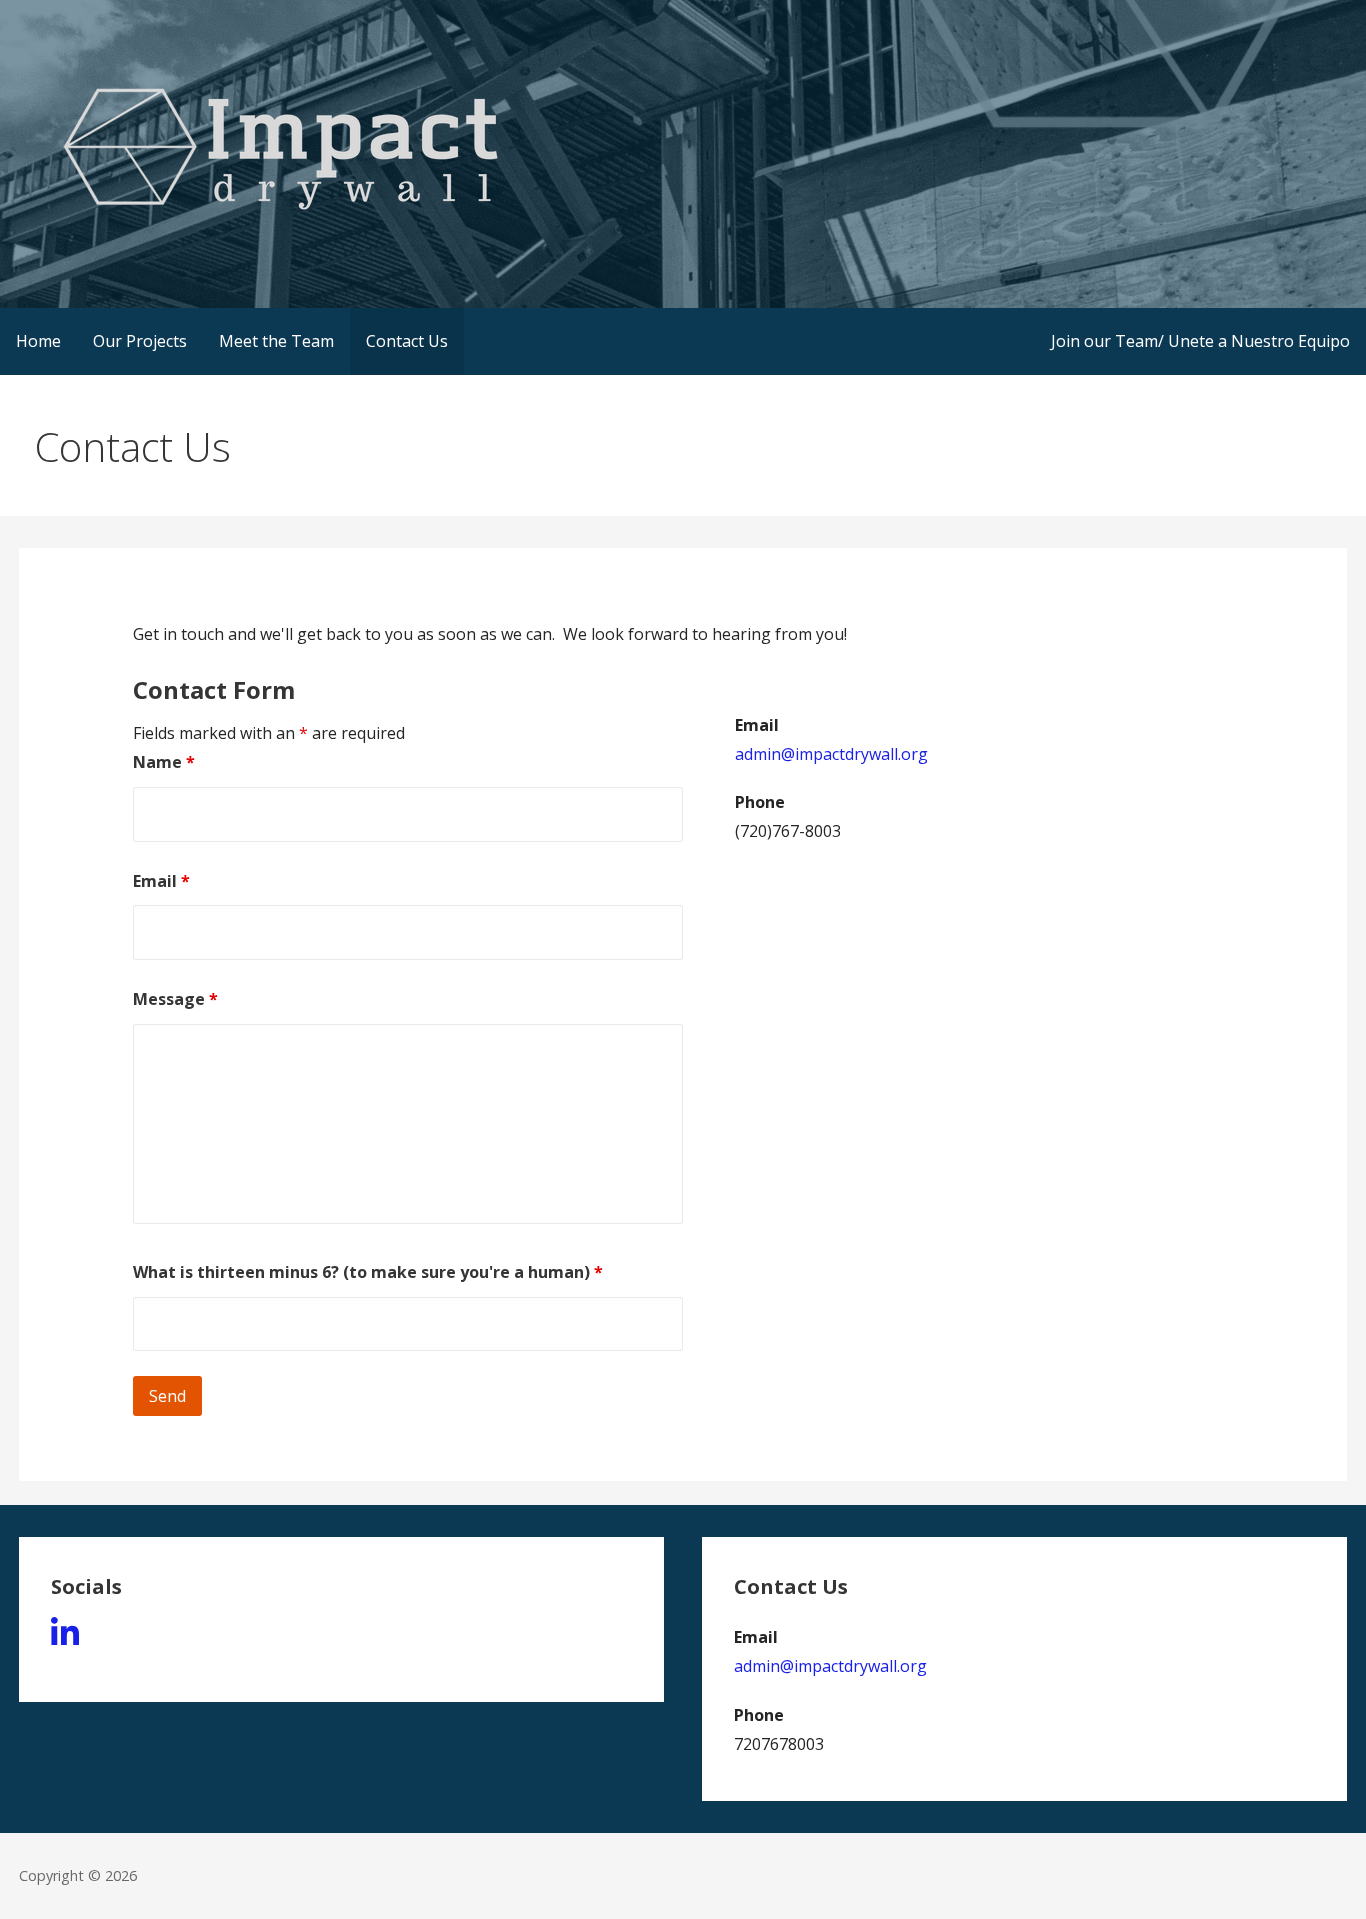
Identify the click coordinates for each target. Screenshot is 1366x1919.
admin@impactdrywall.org (831, 754)
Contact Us (407, 341)
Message (175, 999)
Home (38, 341)
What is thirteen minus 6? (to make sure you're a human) (368, 1272)
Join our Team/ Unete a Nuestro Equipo (1200, 341)
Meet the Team (276, 341)
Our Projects (140, 341)
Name (164, 762)
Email (161, 881)
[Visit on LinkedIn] (65, 1639)
